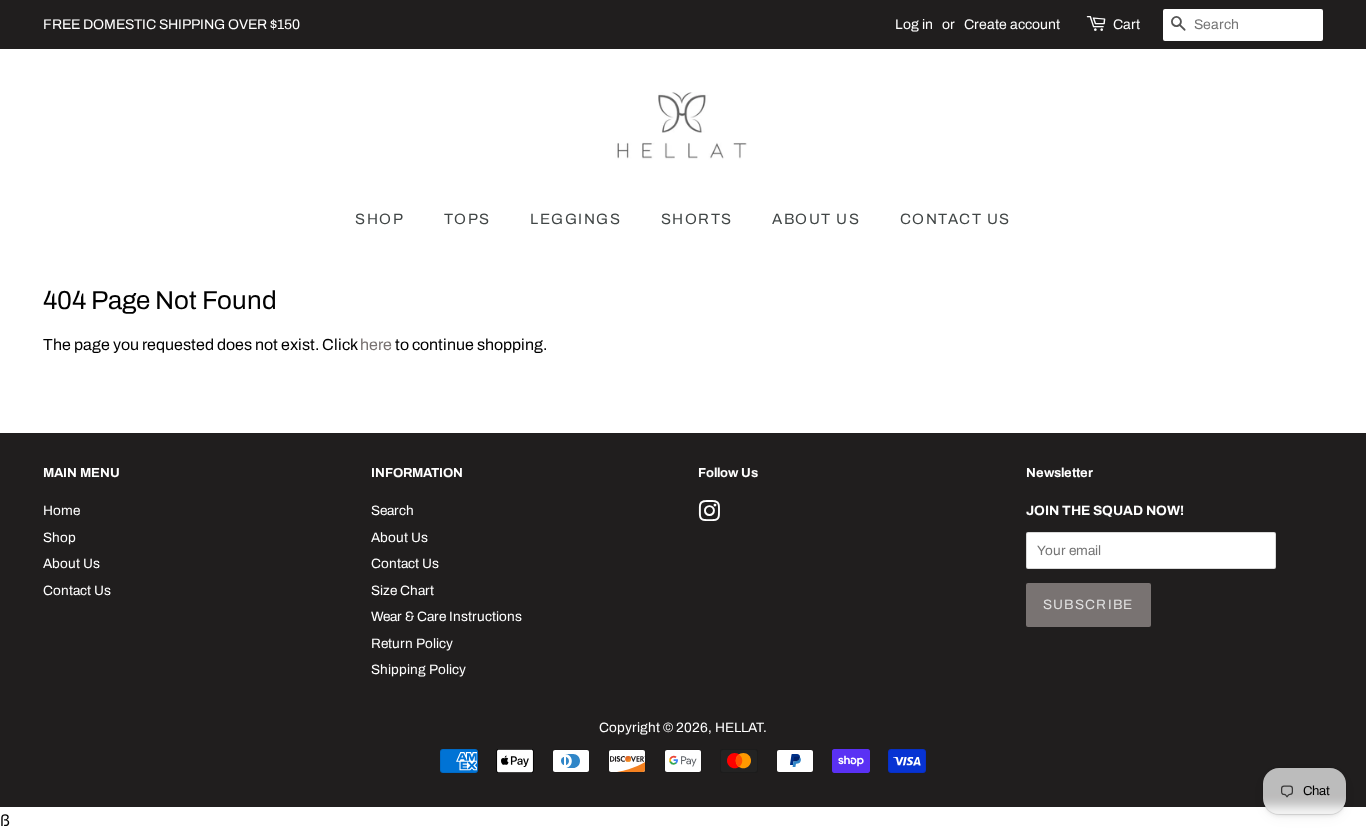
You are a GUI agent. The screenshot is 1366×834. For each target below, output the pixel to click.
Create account (1012, 24)
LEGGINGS (575, 219)
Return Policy (412, 643)
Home (61, 510)
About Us (71, 563)
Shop (59, 537)
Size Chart (402, 590)
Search (392, 510)
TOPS (467, 219)
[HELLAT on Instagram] (709, 515)
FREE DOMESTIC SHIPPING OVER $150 (171, 24)
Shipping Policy (418, 669)
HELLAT (739, 727)
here (376, 344)
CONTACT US (955, 219)
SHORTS (697, 219)
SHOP (379, 219)
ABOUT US (816, 219)
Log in (914, 24)
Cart (1126, 24)
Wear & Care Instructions (446, 616)
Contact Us (77, 590)
